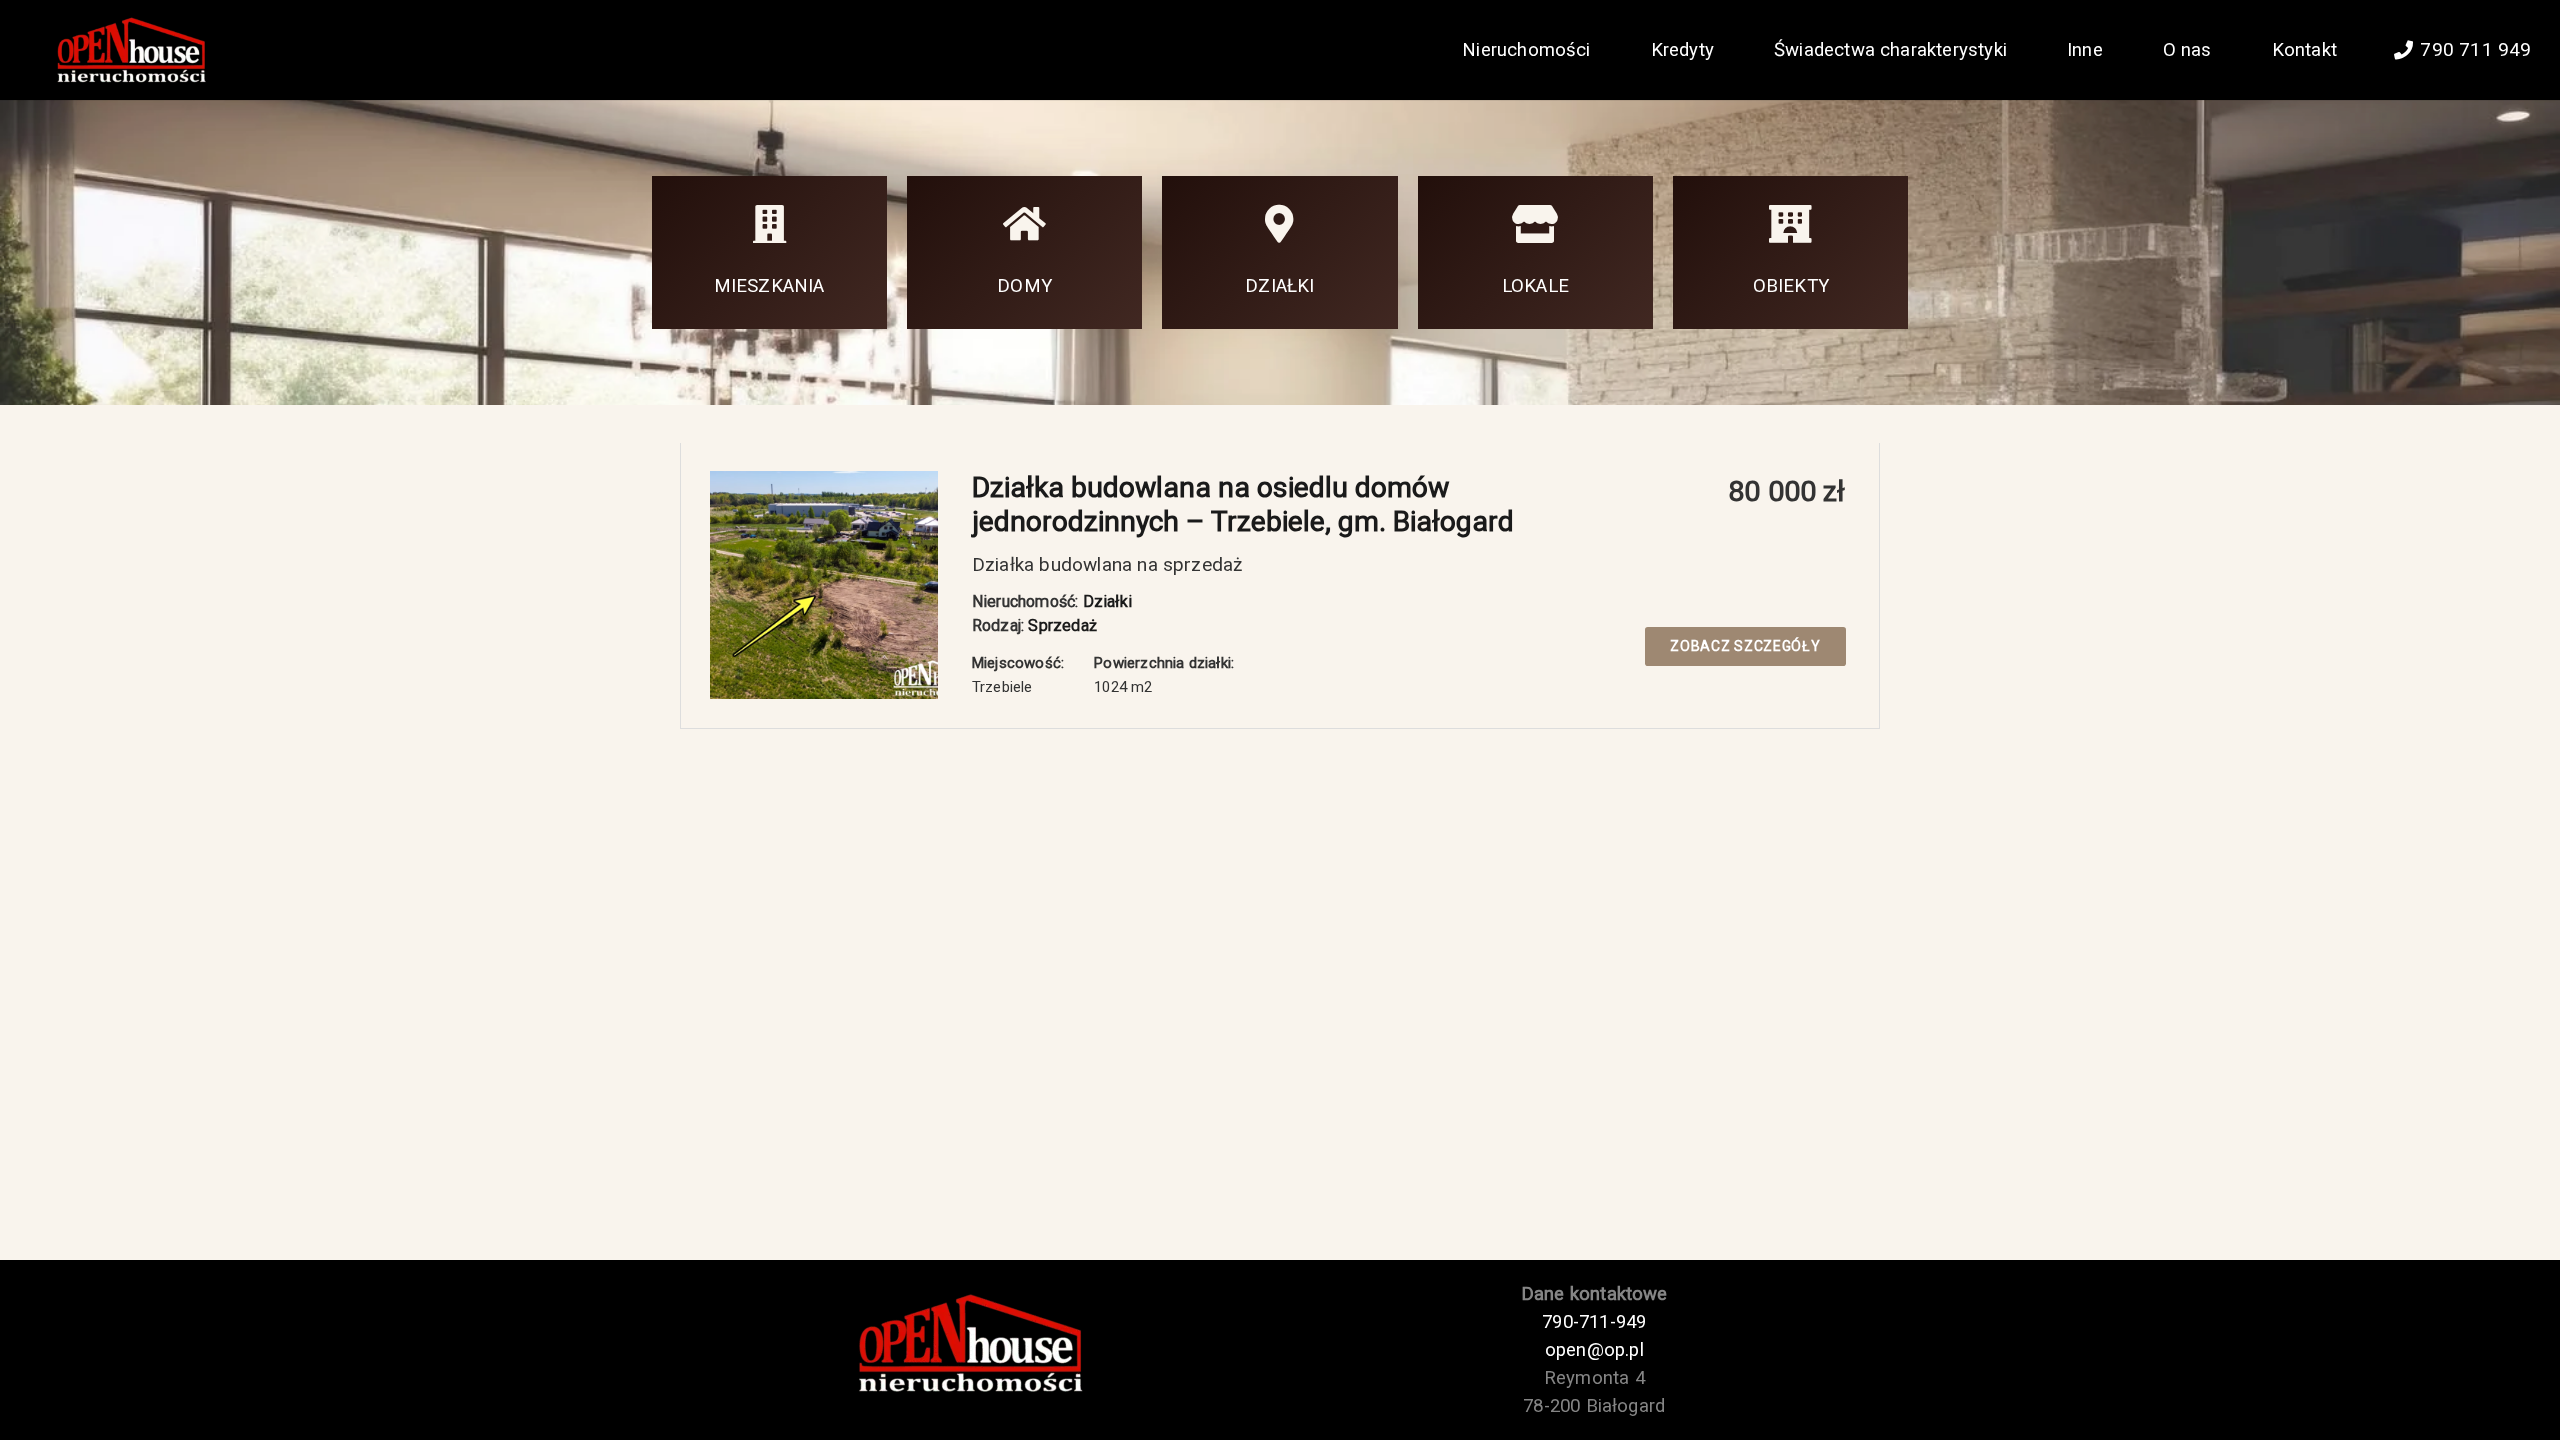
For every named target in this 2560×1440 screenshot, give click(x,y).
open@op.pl (1594, 1350)
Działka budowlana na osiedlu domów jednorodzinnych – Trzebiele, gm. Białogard (1243, 504)
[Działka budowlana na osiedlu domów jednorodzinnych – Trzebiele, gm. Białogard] (824, 482)
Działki (1107, 601)
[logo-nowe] (128, 50)
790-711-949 (1594, 1322)
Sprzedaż (1062, 625)
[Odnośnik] (769, 252)
